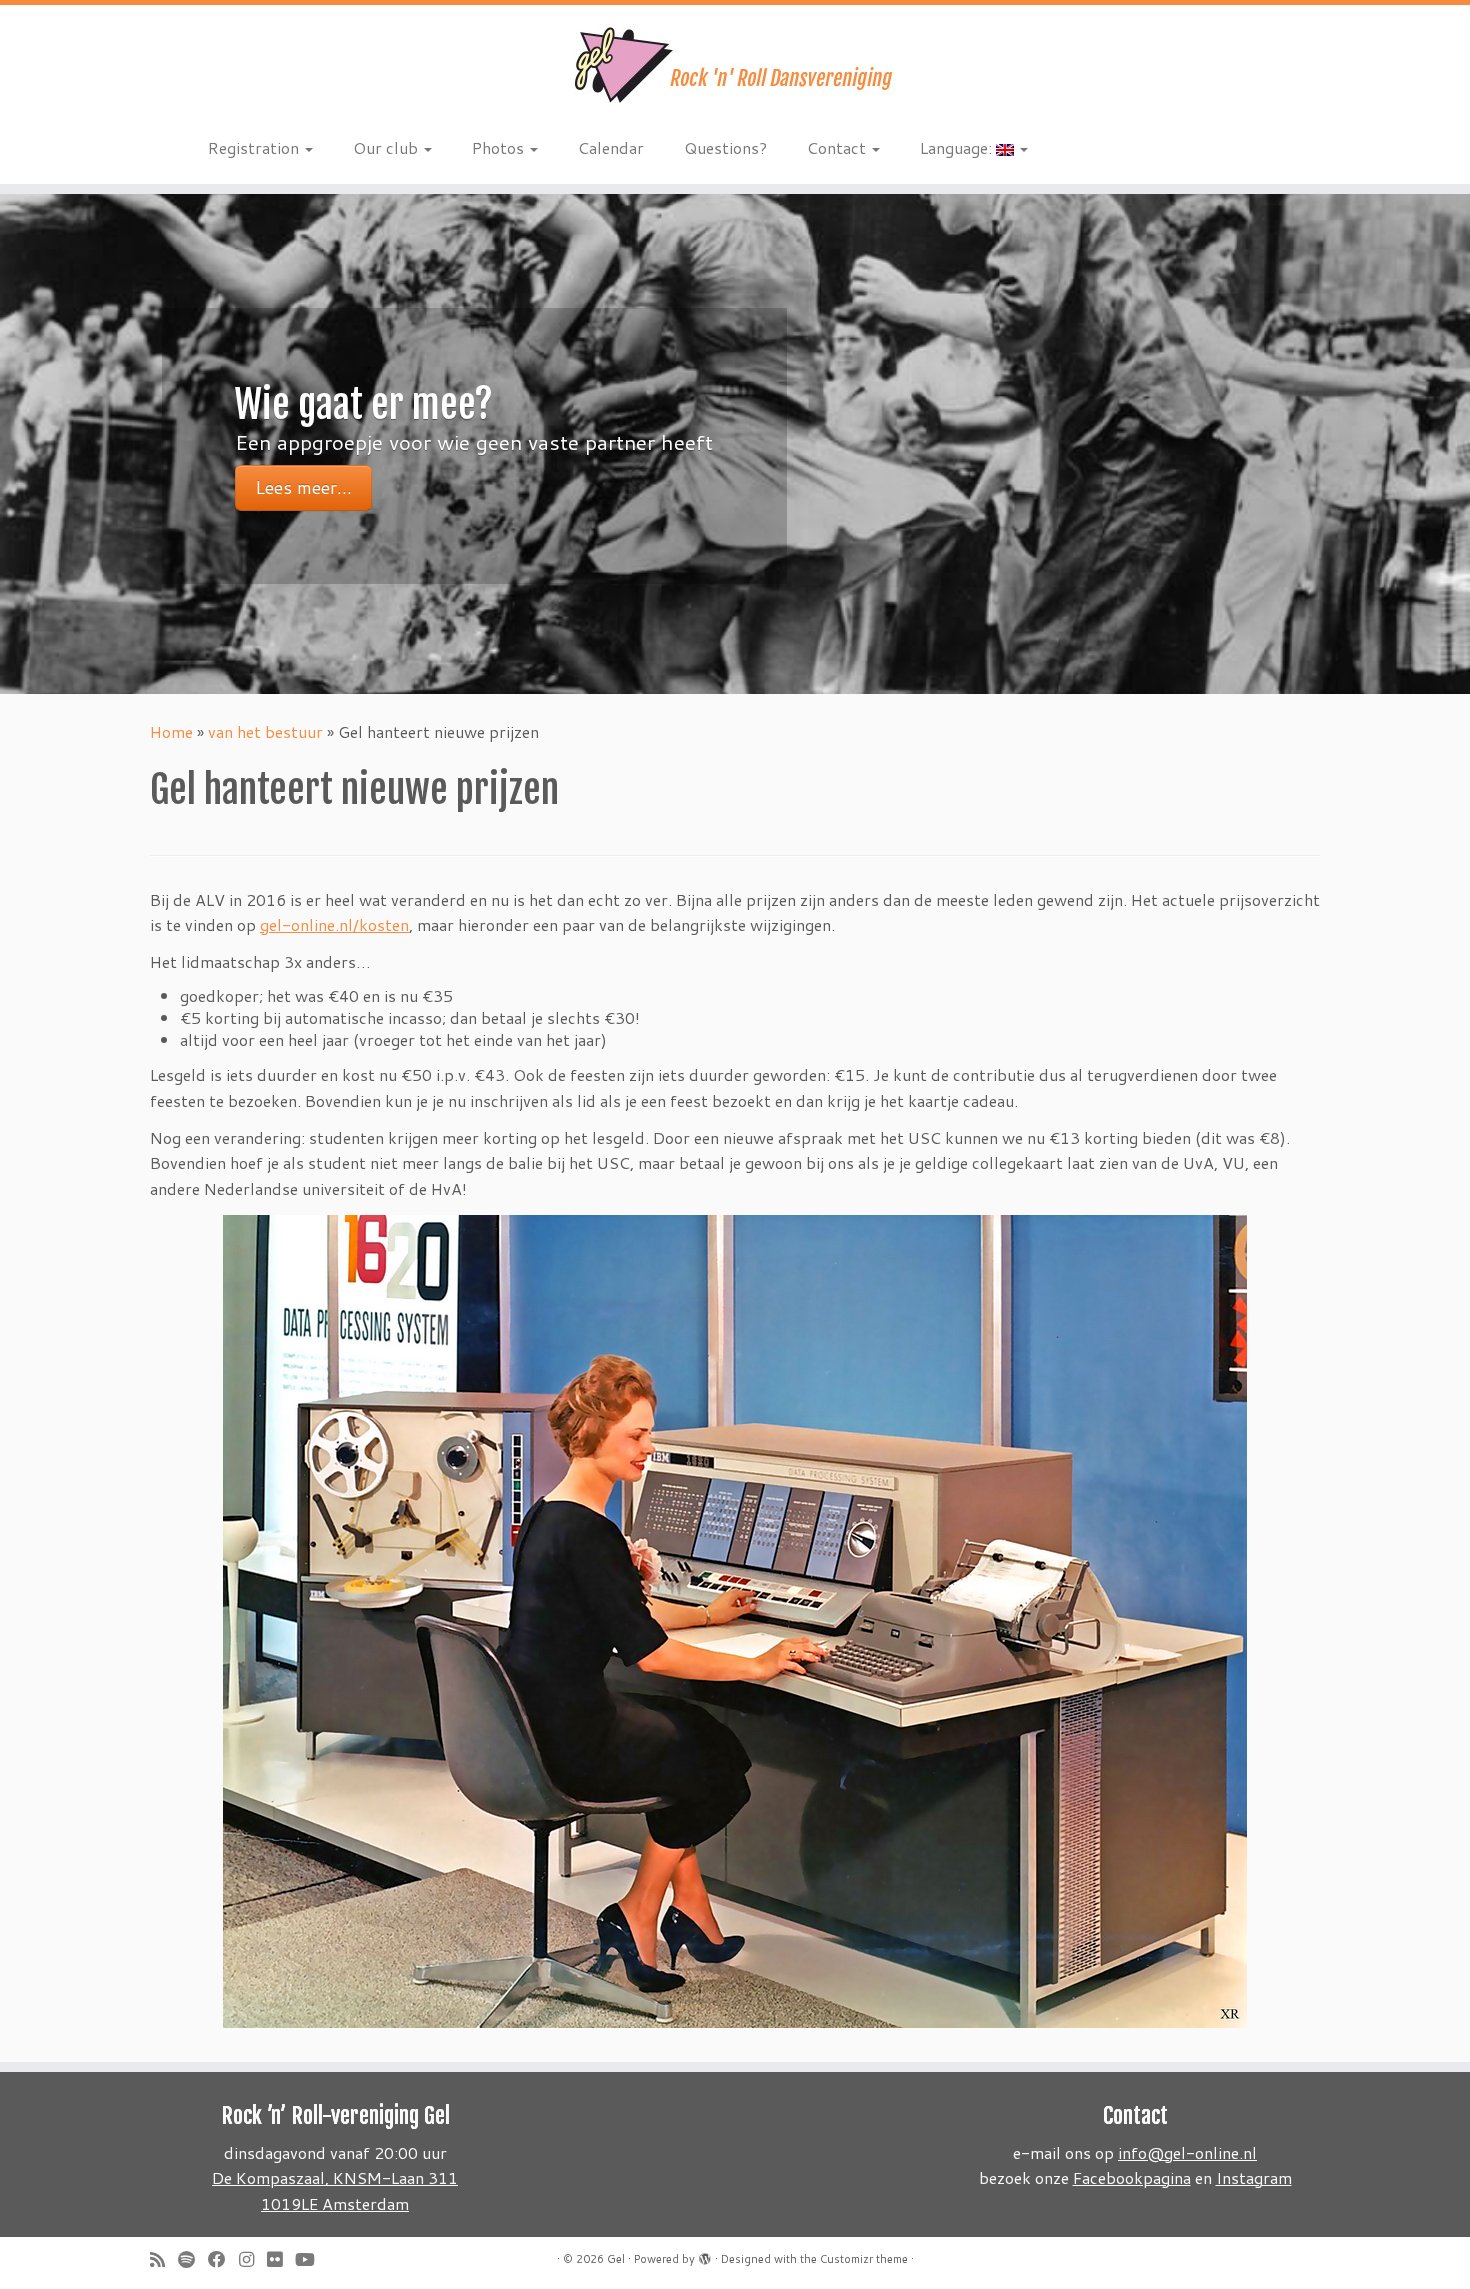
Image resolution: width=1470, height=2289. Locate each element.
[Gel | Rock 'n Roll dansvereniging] (735, 65)
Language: (958, 147)
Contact (838, 147)
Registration (255, 147)
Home (171, 731)
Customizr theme (864, 2259)
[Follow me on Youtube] (311, 2259)
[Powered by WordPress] (705, 2255)
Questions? (725, 147)
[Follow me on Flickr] (281, 2259)
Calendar (611, 147)
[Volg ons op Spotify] (193, 2259)
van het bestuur (265, 731)
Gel (616, 2259)
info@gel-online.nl (1187, 2152)
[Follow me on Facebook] (223, 2259)
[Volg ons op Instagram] (253, 2259)
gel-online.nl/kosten (334, 924)
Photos (500, 147)
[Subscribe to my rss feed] (164, 2259)
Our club (387, 147)
